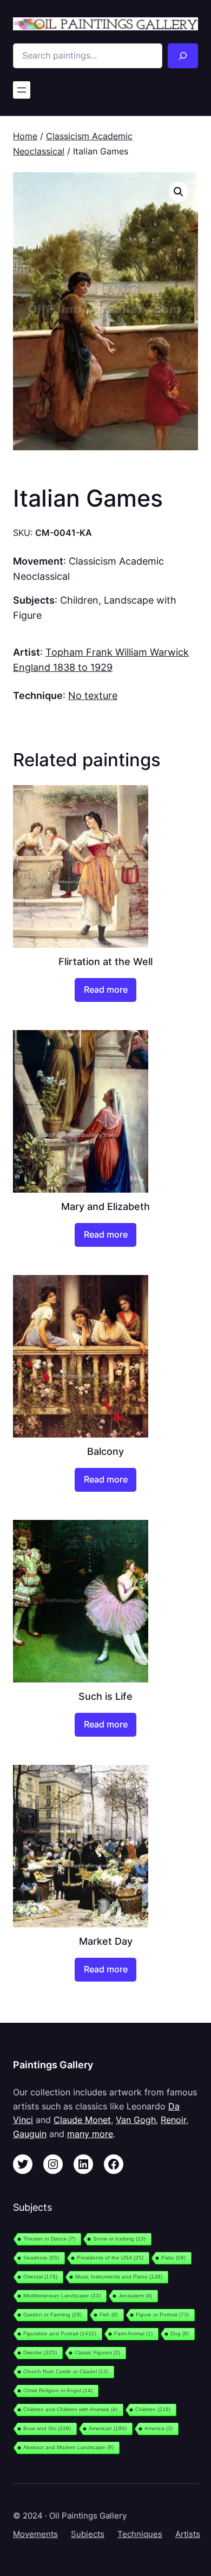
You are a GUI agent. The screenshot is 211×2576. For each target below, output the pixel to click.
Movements (35, 2534)
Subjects (88, 2534)
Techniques (140, 2534)
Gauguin (30, 2134)
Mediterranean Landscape (62, 2296)
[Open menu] (22, 90)
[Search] (183, 56)
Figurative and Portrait (60, 2334)
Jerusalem (135, 2296)
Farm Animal (133, 2334)
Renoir (173, 2120)
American (108, 2428)
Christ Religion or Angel (58, 2390)
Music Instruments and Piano (119, 2277)
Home (25, 136)
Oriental (40, 2277)
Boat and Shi (47, 2428)
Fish (109, 2315)
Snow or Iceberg (119, 2239)
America (159, 2428)
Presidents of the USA (110, 2258)
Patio (173, 2258)
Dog (180, 2334)
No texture (93, 695)
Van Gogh (136, 2120)
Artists (188, 2534)
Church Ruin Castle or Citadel (66, 2371)
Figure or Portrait (162, 2315)
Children (79, 600)
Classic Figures (97, 2352)
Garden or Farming (52, 2315)
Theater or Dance (49, 2239)
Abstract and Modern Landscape (68, 2447)
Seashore (41, 2258)
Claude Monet (82, 2120)
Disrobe (40, 2352)
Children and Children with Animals (70, 2409)
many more (90, 2134)
